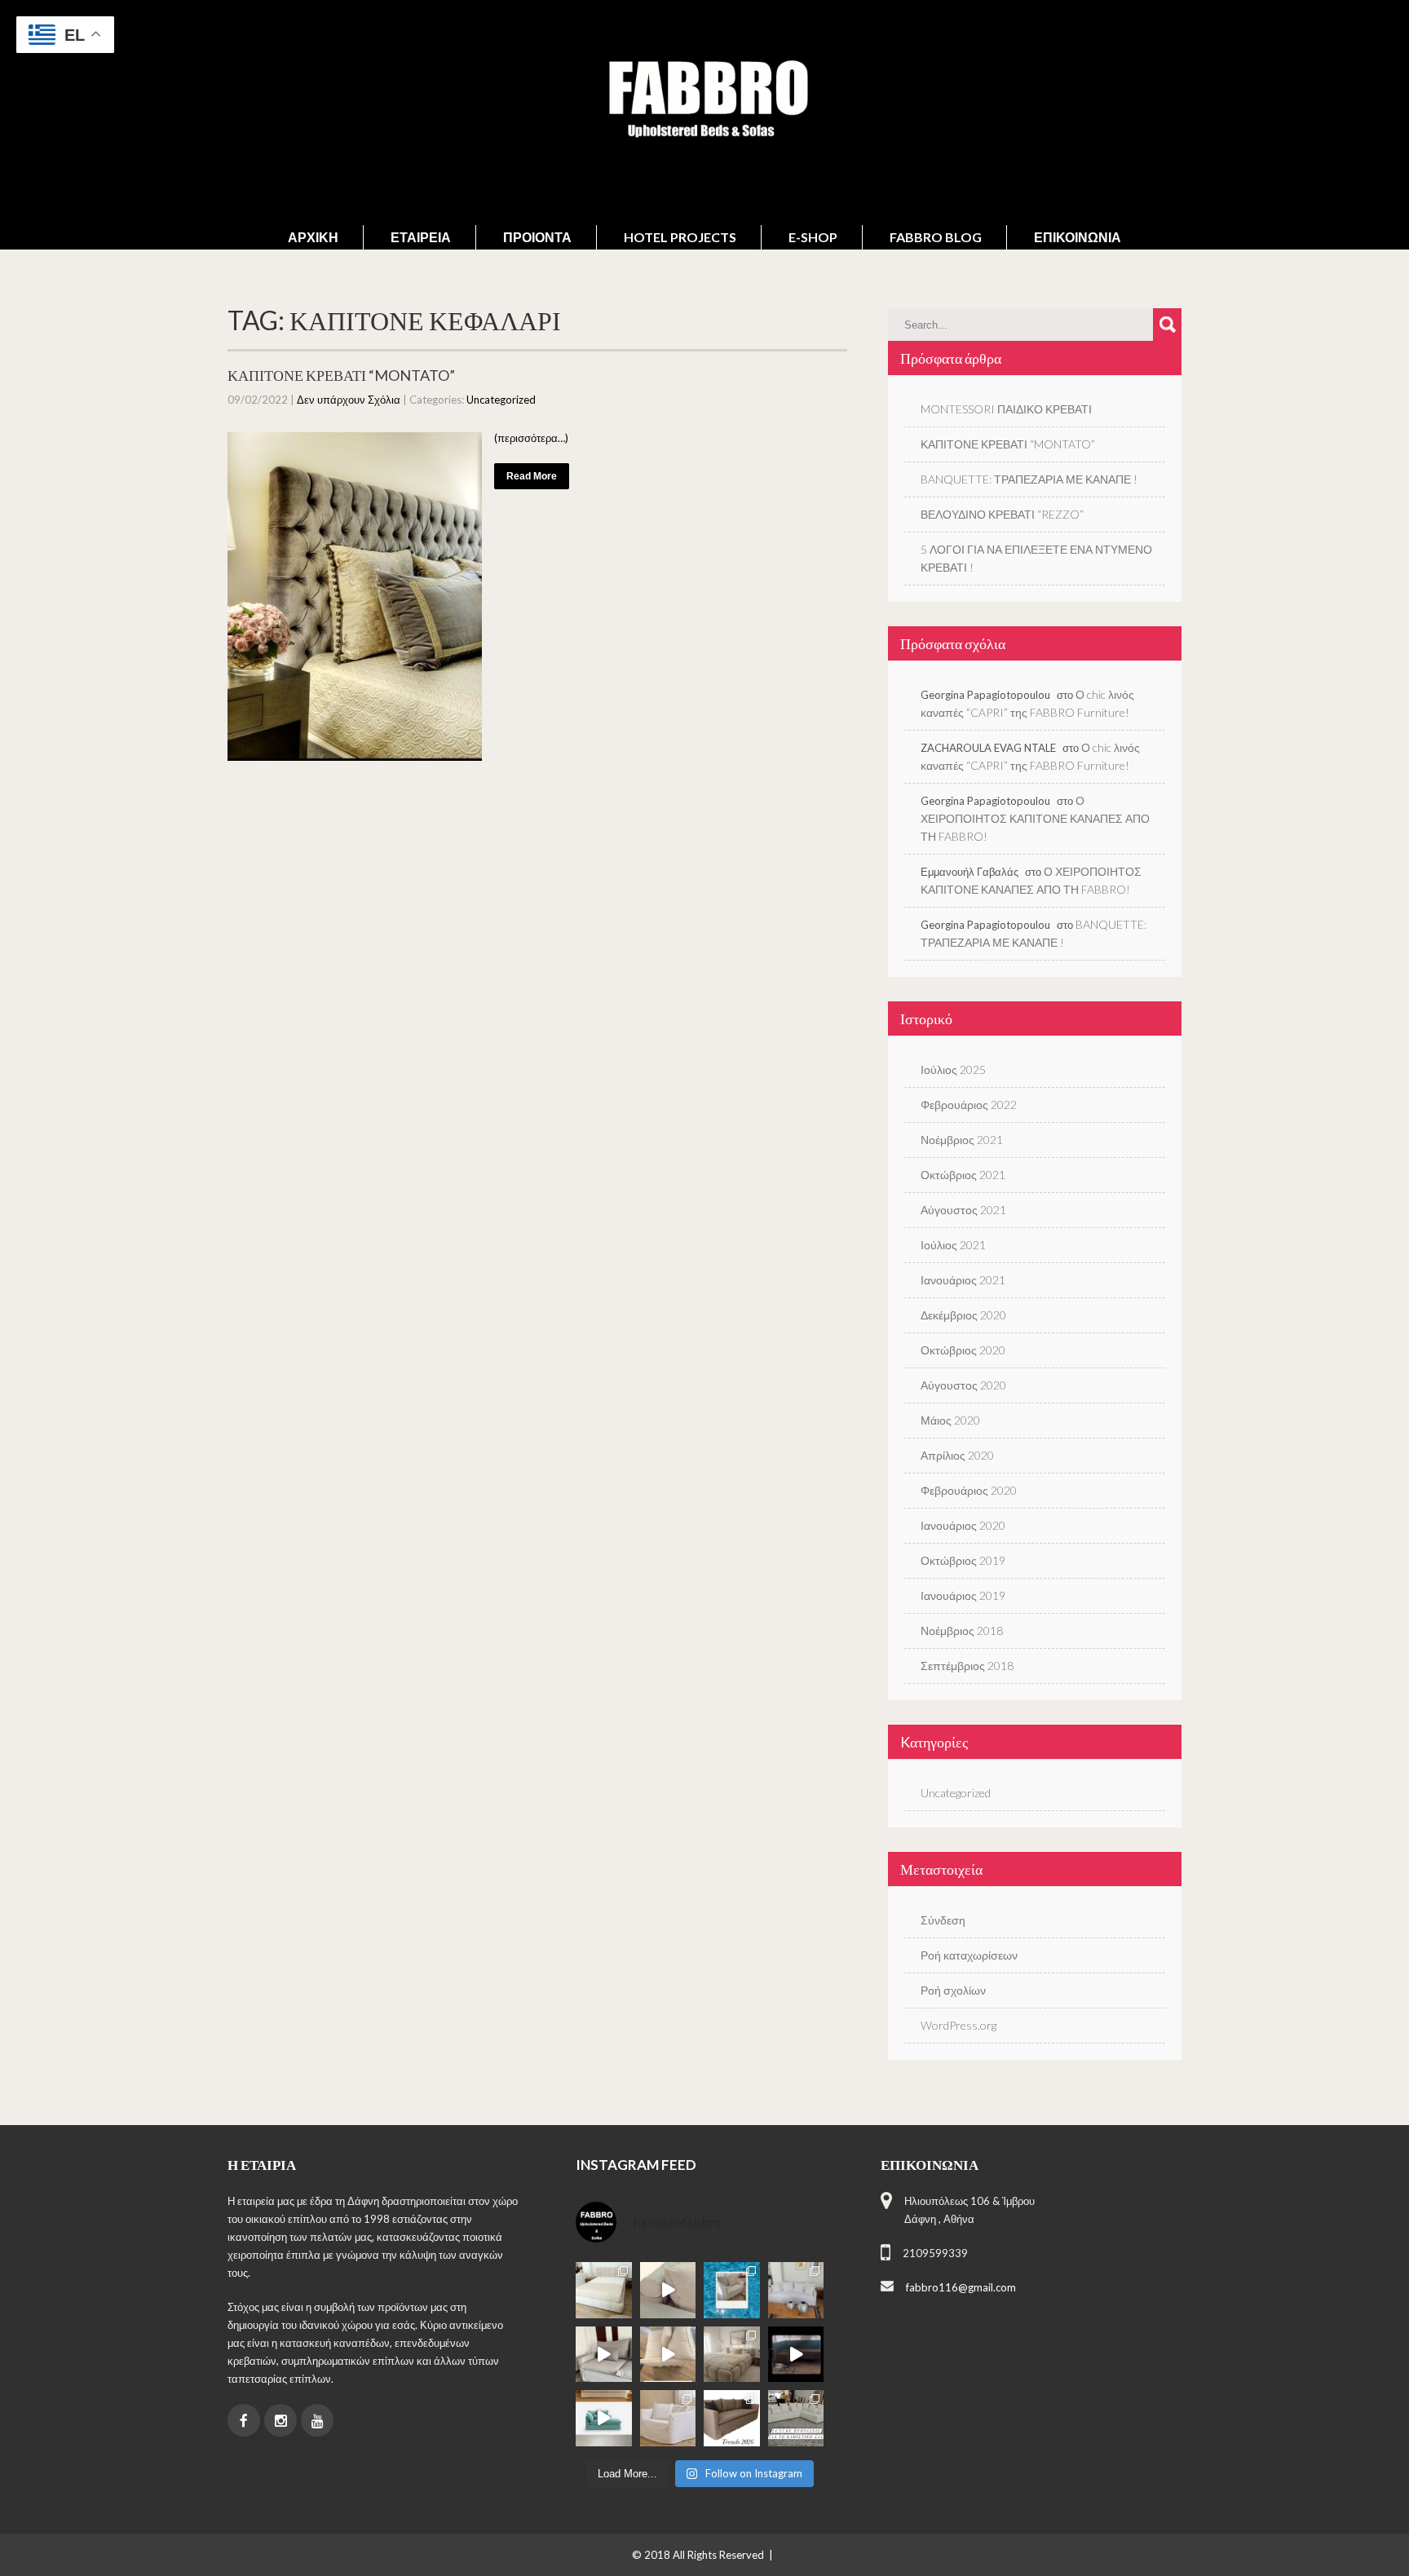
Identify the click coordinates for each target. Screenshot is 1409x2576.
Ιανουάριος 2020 (963, 1525)
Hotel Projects (680, 237)
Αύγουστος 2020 (963, 1385)
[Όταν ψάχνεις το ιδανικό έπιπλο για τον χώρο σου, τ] (668, 2290)
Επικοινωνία (1078, 237)
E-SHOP (813, 237)
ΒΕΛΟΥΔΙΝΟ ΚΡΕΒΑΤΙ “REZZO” (1002, 514)
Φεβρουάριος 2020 (969, 1490)
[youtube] (317, 2420)
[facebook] (244, 2420)
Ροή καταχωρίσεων (969, 1955)
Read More (532, 476)
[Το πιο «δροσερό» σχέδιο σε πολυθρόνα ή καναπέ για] (732, 2290)
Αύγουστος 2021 (963, 1210)
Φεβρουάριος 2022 (969, 1105)
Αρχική (313, 237)
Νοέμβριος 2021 (962, 1140)
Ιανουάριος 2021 (963, 1280)
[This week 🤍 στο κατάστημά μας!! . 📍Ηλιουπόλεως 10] (796, 2290)
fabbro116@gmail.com (961, 2287)
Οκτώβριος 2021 (963, 1175)
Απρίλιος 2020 (957, 1455)
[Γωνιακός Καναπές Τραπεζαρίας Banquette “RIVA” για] (796, 2355)
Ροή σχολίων (953, 1990)
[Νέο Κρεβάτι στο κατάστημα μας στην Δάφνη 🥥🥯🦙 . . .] (604, 2290)
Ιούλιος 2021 (953, 1245)
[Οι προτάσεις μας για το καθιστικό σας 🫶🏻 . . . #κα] (796, 2418)
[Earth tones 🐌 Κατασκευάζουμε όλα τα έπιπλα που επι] (668, 2418)
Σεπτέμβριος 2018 (967, 1666)
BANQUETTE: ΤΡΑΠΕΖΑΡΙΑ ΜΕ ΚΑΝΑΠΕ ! (1029, 479)
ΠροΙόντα (537, 237)
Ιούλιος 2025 (953, 1069)
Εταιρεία (421, 237)
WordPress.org (958, 2025)
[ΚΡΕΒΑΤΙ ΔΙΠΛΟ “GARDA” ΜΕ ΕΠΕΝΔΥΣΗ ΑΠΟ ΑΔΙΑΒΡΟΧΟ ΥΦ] (732, 2355)
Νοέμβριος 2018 (962, 1630)
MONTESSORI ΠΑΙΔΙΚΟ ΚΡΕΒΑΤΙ (1006, 409)
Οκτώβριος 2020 (963, 1350)
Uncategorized (501, 400)
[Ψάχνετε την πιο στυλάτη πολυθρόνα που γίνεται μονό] (668, 2355)
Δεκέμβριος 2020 (963, 1315)
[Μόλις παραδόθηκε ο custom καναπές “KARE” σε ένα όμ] (604, 2355)
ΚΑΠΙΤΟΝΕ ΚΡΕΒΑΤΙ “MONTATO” (341, 375)
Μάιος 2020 (950, 1420)
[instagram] (280, 2420)
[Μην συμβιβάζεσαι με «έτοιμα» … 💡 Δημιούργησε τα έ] (732, 2418)
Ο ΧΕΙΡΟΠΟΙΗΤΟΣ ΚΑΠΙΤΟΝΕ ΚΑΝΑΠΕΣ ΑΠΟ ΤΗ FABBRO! (1035, 818)
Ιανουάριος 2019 (963, 1595)
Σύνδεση (943, 1920)
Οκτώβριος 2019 (963, 1560)
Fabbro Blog (936, 237)
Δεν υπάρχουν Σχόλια (349, 400)
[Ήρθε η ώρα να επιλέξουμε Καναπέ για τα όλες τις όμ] (604, 2418)
